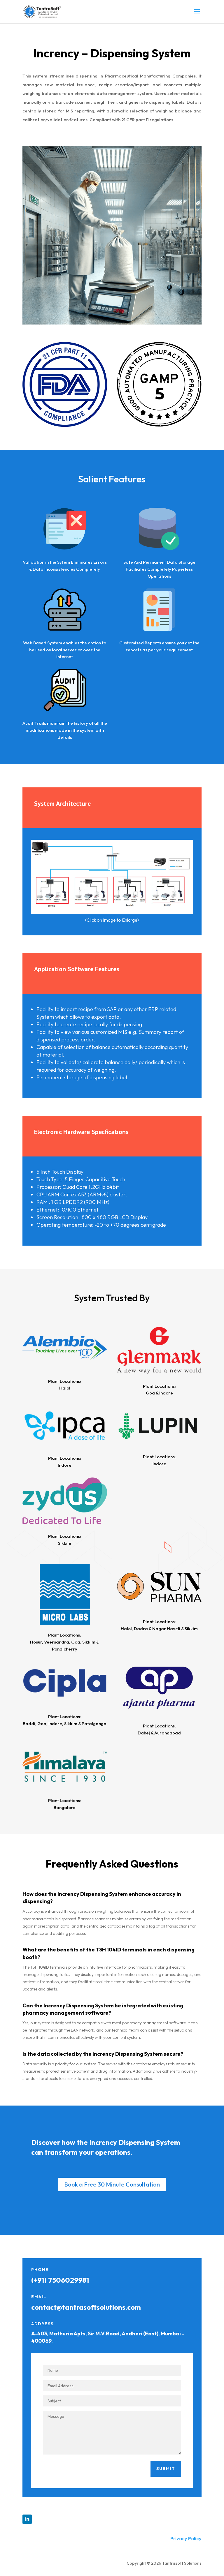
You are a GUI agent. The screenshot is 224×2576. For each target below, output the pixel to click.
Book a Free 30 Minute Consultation (112, 2184)
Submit (166, 2469)
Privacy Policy (186, 2538)
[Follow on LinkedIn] (27, 2519)
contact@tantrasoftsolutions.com (86, 2307)
